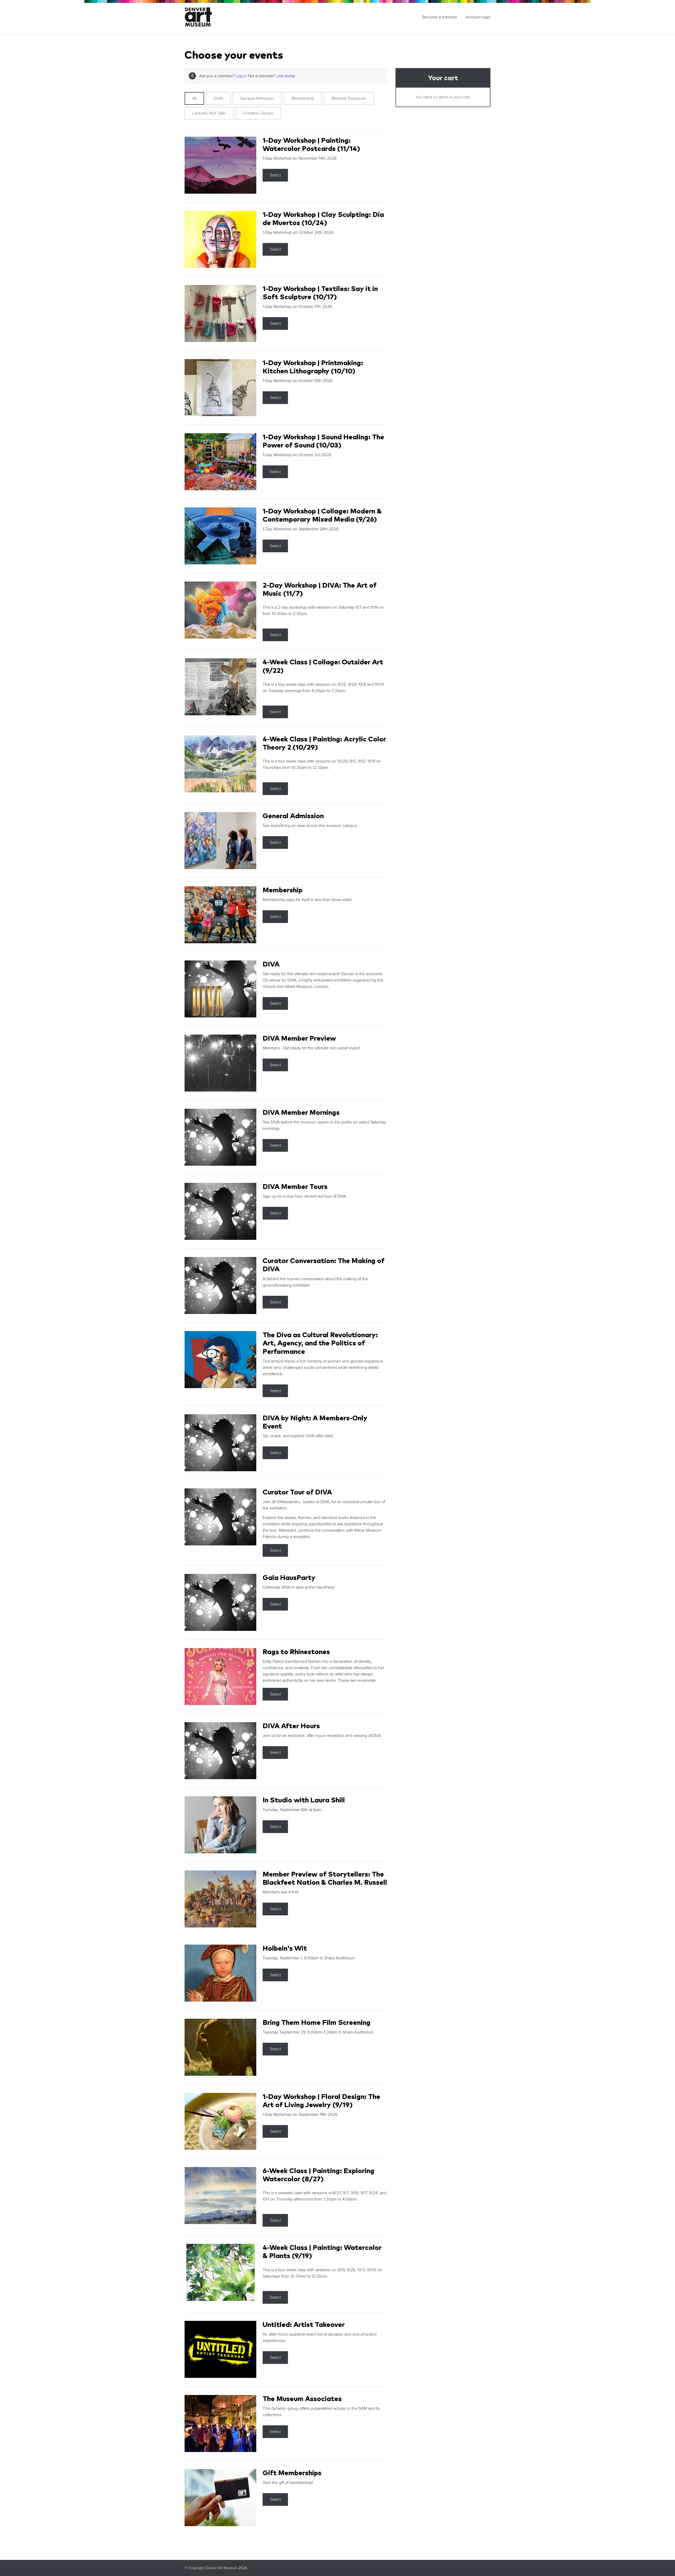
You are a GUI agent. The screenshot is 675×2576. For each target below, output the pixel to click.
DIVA (218, 98)
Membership (303, 98)
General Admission (257, 98)
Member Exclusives (349, 98)
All (194, 98)
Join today (286, 76)
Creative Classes (258, 113)
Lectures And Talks (209, 113)
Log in (241, 76)
